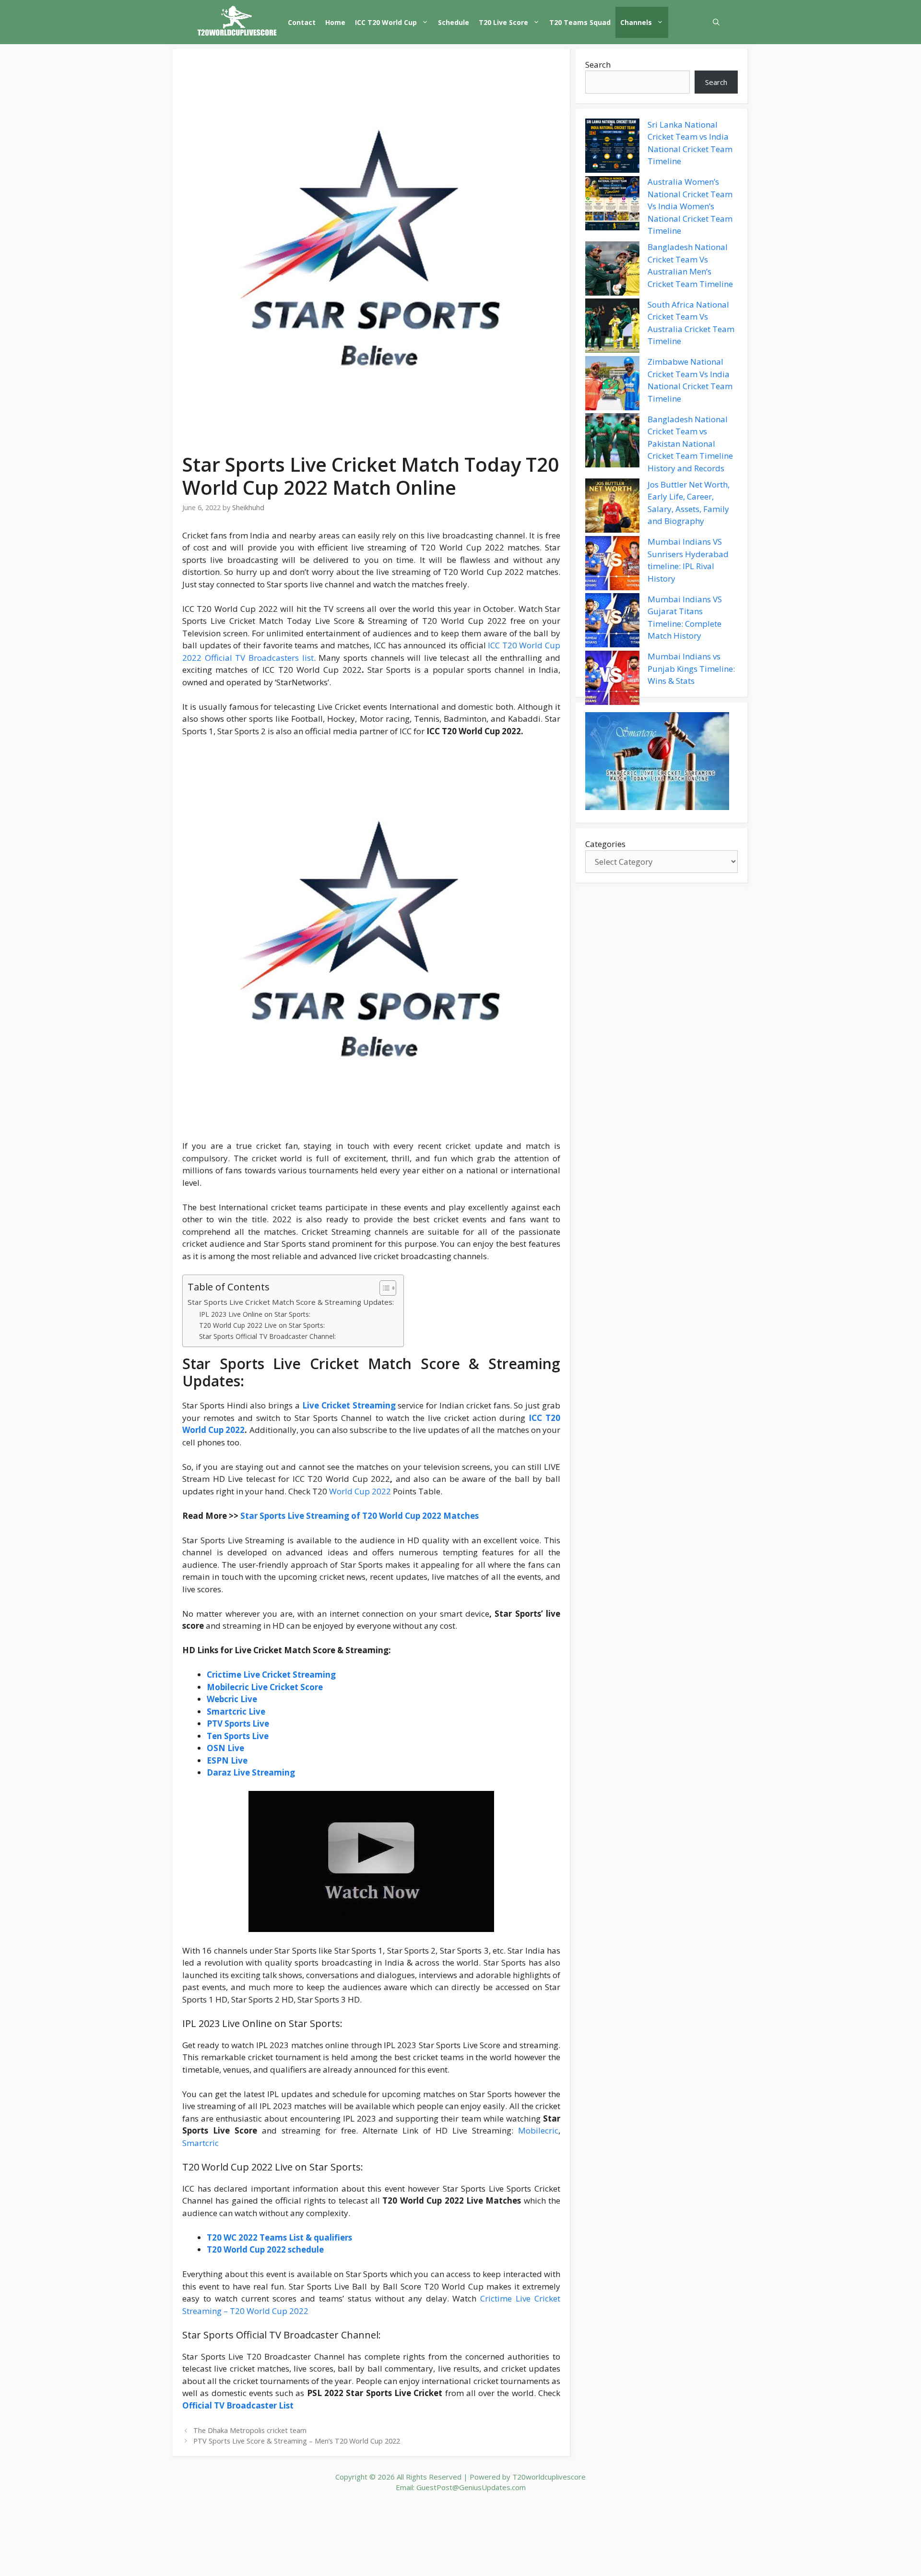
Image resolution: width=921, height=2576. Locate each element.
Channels (636, 22)
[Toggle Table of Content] (383, 1288)
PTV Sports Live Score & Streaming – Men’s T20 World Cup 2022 (297, 2441)
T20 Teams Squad (580, 22)
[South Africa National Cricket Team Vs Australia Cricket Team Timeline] (612, 327)
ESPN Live (227, 1760)
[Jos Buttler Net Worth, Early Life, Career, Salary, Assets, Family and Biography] (612, 507)
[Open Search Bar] (716, 22)
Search (598, 65)
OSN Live (225, 1748)
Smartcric (201, 2143)
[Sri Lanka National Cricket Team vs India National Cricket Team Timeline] (612, 147)
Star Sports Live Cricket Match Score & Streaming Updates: (291, 1302)
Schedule (454, 22)
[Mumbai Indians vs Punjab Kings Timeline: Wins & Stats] (612, 680)
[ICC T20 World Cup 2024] (237, 22)
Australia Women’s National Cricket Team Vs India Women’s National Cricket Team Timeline (690, 207)
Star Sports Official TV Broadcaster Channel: (267, 1336)
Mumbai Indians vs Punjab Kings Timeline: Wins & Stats (691, 669)
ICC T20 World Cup (386, 22)
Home (335, 22)
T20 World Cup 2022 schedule (265, 2249)
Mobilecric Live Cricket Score (265, 1687)
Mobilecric (538, 2130)
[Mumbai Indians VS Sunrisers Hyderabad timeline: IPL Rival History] (612, 565)
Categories (605, 844)
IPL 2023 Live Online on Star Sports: (255, 1314)
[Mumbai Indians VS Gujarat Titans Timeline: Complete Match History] (612, 622)
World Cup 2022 (360, 1491)
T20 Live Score (503, 22)
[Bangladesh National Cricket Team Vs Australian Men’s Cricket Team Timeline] (612, 270)
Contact (302, 22)
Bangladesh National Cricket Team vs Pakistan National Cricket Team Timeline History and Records (690, 444)
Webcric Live (232, 1699)
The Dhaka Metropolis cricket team (250, 2430)
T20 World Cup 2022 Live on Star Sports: (262, 1325)
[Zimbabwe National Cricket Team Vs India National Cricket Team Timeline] (612, 385)
